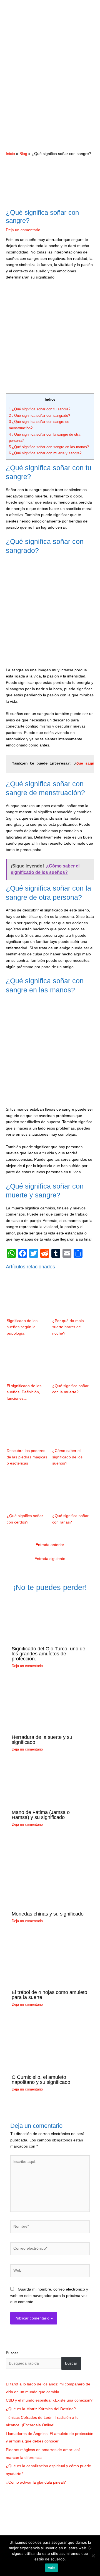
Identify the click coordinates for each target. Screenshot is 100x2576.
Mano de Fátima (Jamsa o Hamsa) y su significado (41, 1815)
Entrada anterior (50, 1545)
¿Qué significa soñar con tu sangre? (40, 409)
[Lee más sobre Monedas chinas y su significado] (46, 1873)
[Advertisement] (50, 93)
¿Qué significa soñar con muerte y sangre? (45, 453)
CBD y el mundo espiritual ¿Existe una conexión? (49, 2400)
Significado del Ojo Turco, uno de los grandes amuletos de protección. (48, 1654)
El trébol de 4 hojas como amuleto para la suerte (49, 1995)
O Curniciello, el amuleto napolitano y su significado (41, 2080)
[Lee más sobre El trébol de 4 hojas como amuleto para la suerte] (50, 1960)
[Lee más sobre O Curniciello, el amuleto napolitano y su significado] (50, 2044)
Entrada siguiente (50, 1559)
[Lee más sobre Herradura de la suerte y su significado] (50, 1705)
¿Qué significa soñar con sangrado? (39, 416)
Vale (52, 2568)
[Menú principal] (50, 28)
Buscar (12, 2353)
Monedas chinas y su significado (48, 1914)
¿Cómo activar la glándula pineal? (36, 2482)
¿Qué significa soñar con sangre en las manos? (49, 447)
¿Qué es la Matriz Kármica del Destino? (41, 2409)
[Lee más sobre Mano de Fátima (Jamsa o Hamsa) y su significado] (50, 1784)
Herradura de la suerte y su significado (42, 1740)
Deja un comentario (23, 230)
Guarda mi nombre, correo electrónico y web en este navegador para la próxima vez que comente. (49, 2296)
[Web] (50, 2272)
